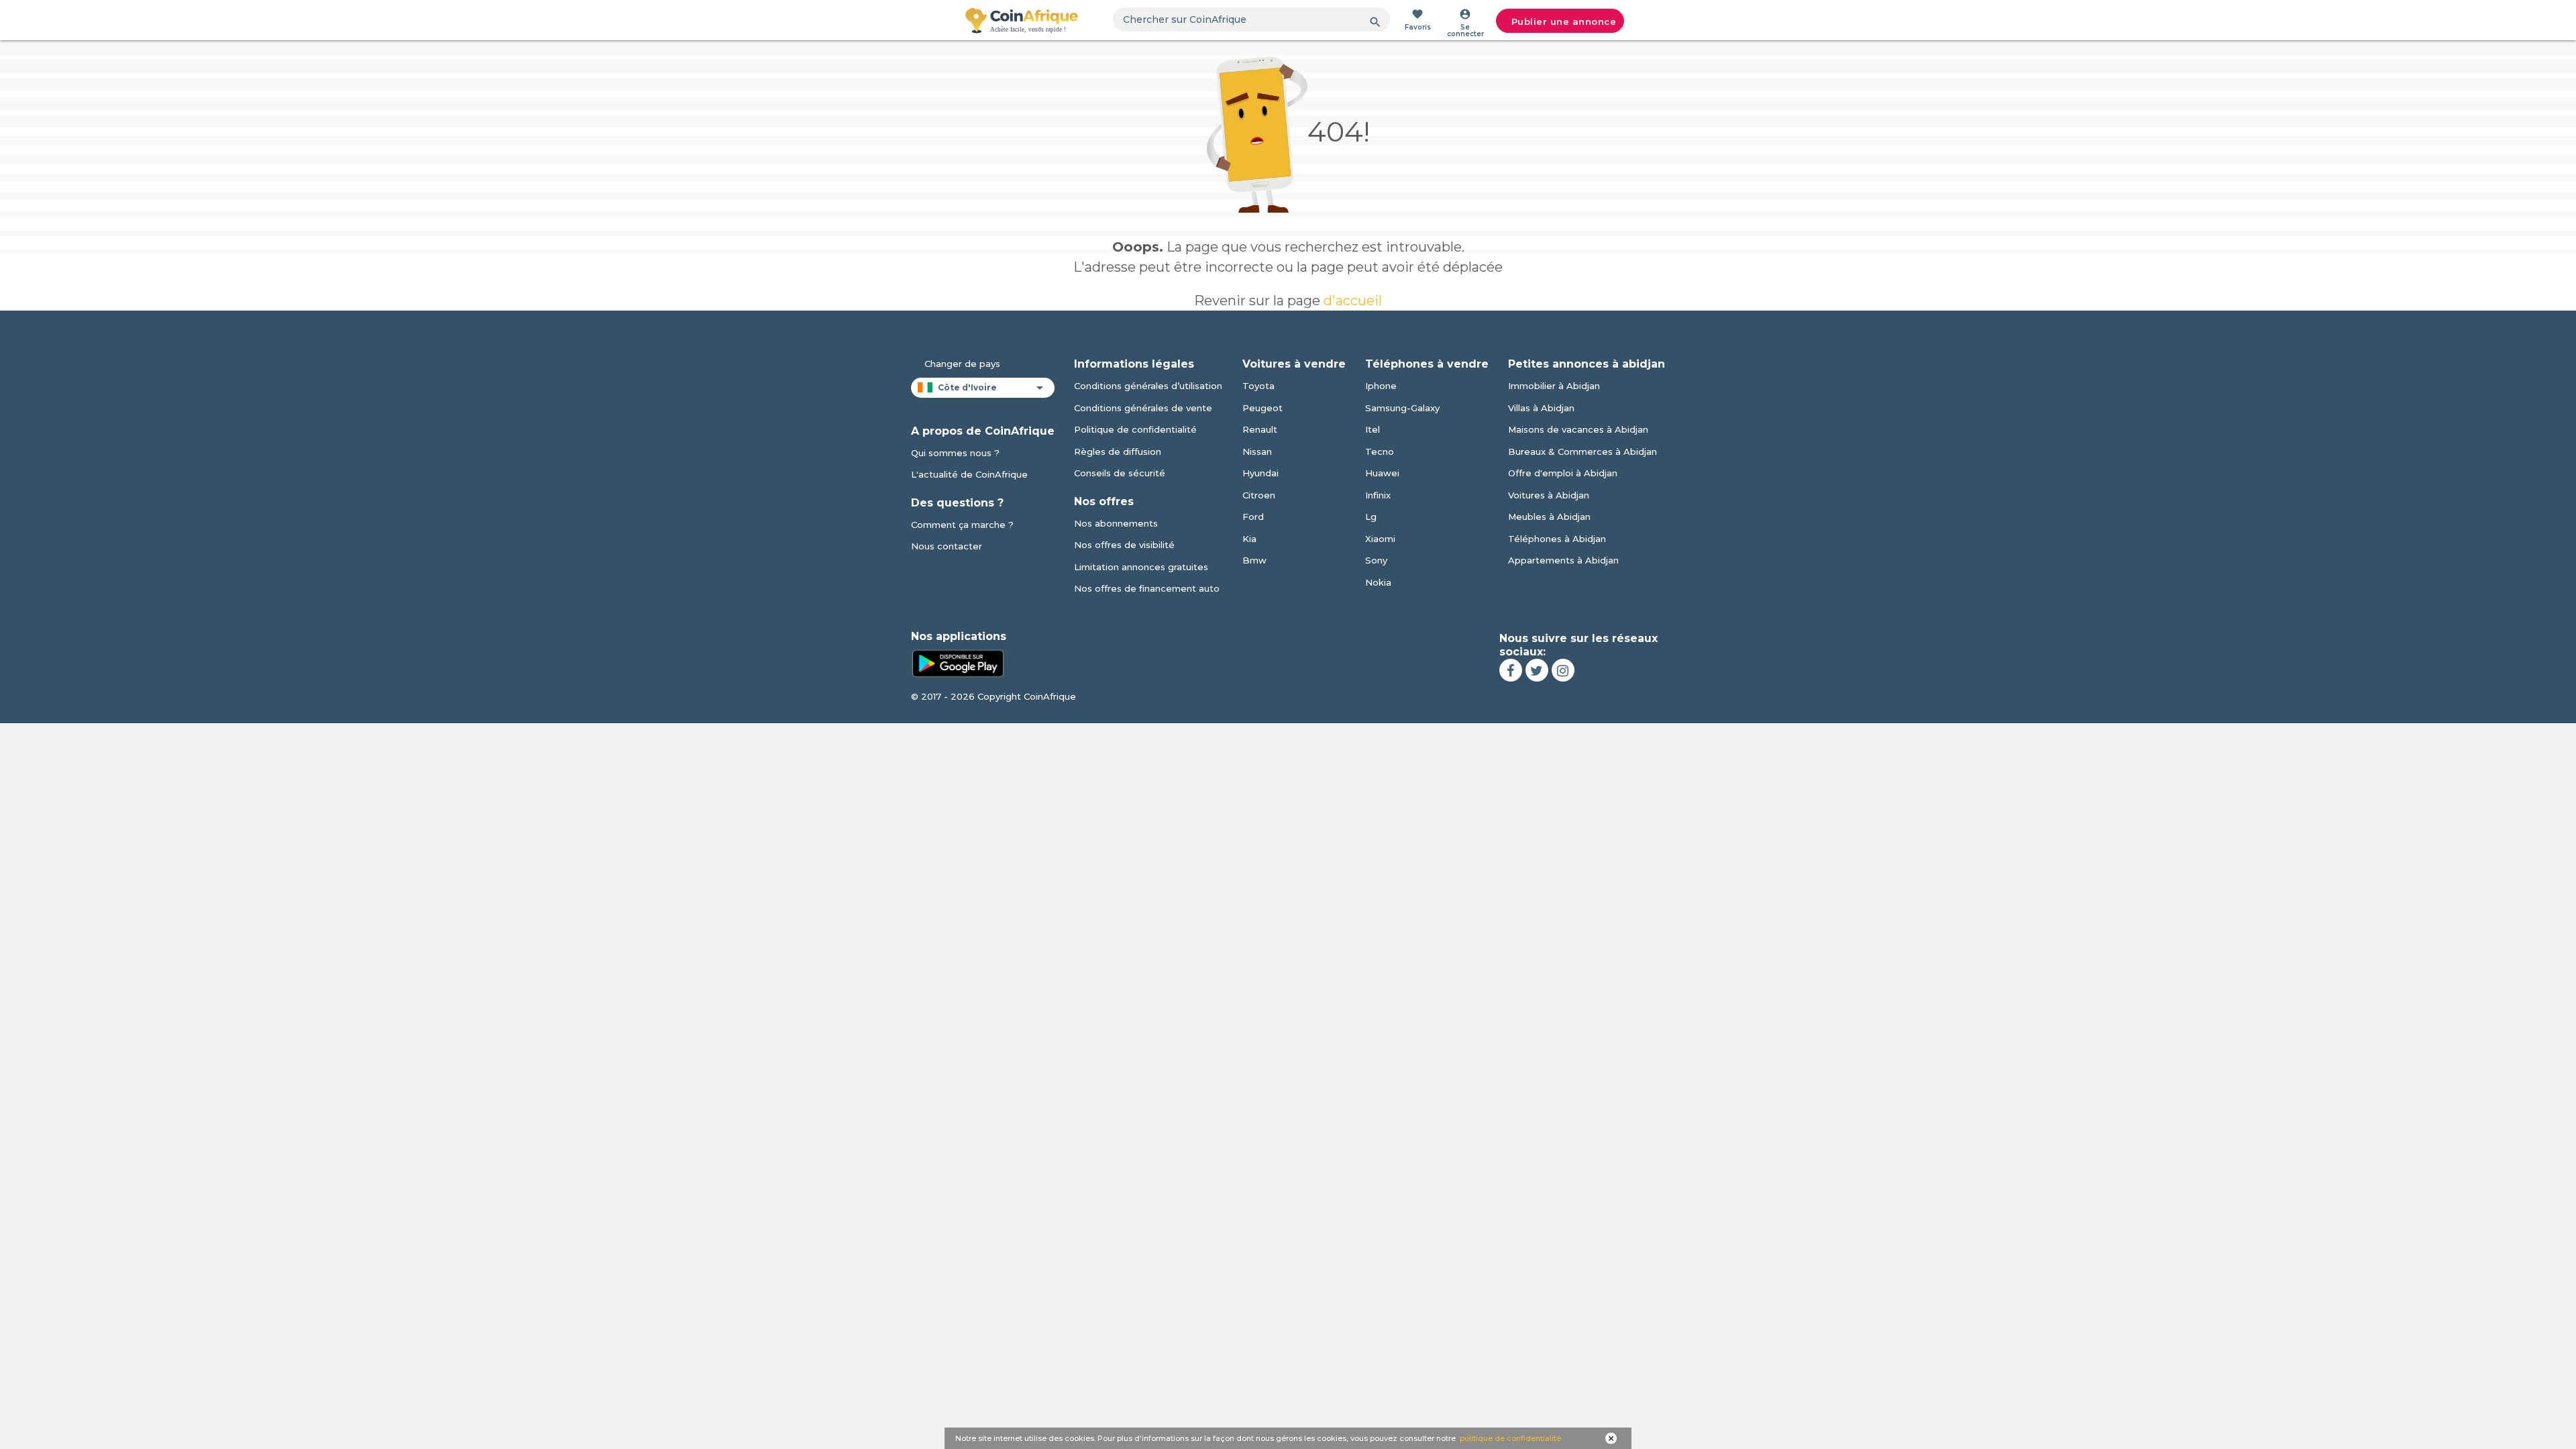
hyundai (1260, 473)
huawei (1382, 473)
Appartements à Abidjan (1563, 560)
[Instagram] (1563, 670)
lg (1371, 517)
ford (1253, 517)
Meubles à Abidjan (1549, 517)
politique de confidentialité (1510, 1438)
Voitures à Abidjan (1549, 495)
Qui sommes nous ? (955, 453)
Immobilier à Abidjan (1554, 386)
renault (1260, 429)
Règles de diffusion (1118, 451)
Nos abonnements (1116, 523)
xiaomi (1380, 539)
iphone (1381, 386)
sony (1376, 560)
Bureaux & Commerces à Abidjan (1582, 451)
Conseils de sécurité (1120, 473)
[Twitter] (1537, 670)
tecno (1380, 451)
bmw (1254, 560)
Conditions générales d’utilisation (1148, 386)
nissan (1257, 451)
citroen (1259, 495)
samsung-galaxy (1402, 408)
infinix (1378, 495)
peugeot (1263, 408)
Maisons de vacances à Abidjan (1578, 429)
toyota (1258, 386)
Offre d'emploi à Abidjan (1563, 473)
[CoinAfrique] (1022, 20)
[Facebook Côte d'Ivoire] (1511, 670)
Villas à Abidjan (1541, 408)
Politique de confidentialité (1135, 429)
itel (1373, 429)
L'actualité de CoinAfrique (969, 474)
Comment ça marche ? (962, 525)
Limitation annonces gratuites (1141, 567)
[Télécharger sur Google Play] (958, 662)
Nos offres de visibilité (1124, 545)
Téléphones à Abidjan (1557, 539)
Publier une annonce (1564, 21)
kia (1249, 539)
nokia (1378, 582)
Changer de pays (962, 364)
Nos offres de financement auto (1147, 588)
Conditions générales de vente (1143, 408)
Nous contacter (947, 546)
